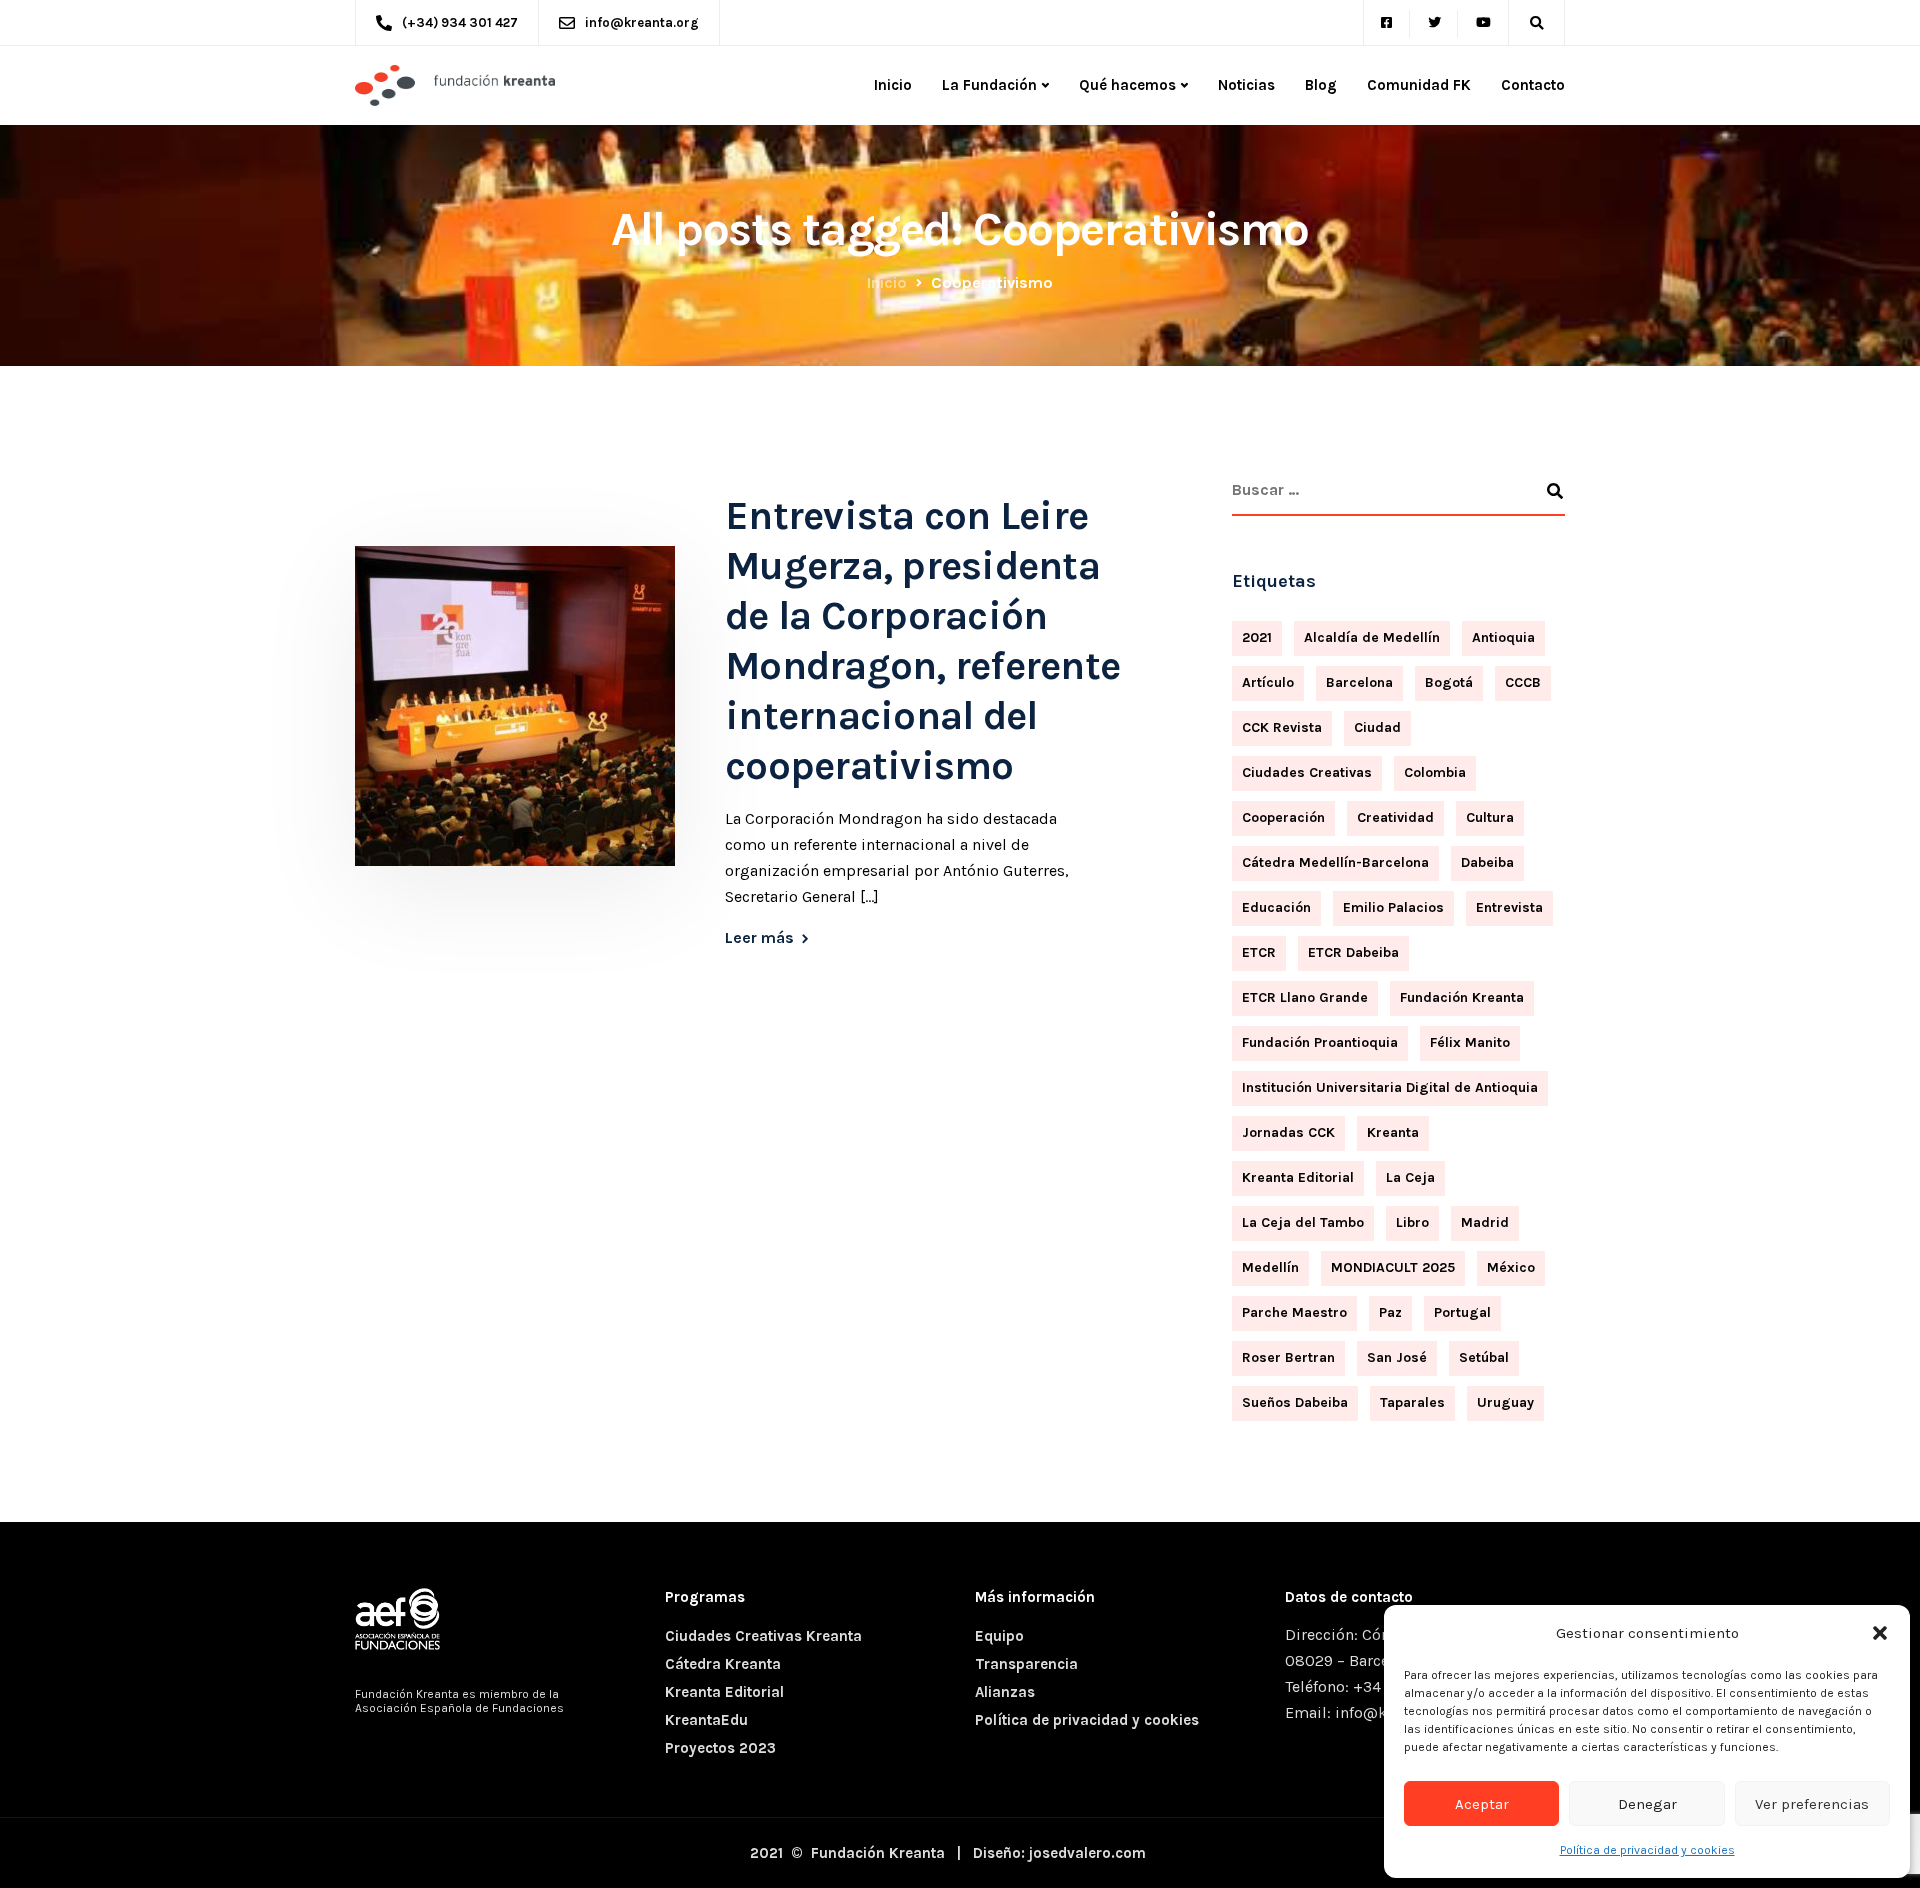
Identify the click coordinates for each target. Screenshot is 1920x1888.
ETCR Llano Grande (1305, 997)
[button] (1880, 1633)
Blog (1321, 85)
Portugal (1462, 1312)
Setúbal (1484, 1357)
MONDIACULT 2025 (1393, 1267)
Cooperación (1283, 817)
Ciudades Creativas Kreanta (763, 1636)
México (1511, 1267)
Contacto (1533, 85)
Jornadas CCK (1288, 1132)
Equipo (999, 1636)
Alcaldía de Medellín (1372, 637)
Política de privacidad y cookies (1647, 1850)
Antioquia (1503, 637)
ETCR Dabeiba (1353, 952)
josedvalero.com (1087, 1853)
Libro (1412, 1222)
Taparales (1412, 1402)
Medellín (1270, 1267)
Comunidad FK (1419, 85)
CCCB (1523, 682)
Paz (1390, 1312)
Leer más (759, 938)
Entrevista (1509, 907)
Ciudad (1377, 727)
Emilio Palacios (1393, 907)
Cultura (1490, 817)
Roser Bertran (1288, 1357)
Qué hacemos (1127, 85)
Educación (1276, 907)
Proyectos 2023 (720, 1748)
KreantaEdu (706, 1720)
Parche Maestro (1294, 1312)
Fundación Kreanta (1462, 997)
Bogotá (1449, 682)
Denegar (1647, 1804)
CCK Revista (1282, 727)
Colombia (1435, 772)
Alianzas (1005, 1692)
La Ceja (1410, 1177)
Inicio (893, 85)
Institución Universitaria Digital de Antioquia (1390, 1087)
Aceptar (1482, 1804)
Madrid (1485, 1222)
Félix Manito (1470, 1042)
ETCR (1259, 952)
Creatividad (1395, 817)
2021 (1257, 637)
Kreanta (1393, 1132)
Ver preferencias (1812, 1804)
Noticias (1246, 85)
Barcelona (1359, 682)
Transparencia (1026, 1664)
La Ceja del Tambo (1303, 1222)
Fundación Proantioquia (1320, 1042)
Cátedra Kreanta (723, 1664)
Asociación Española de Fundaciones (459, 1708)
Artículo (1268, 682)
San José (1397, 1357)
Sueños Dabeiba (1295, 1402)
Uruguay (1505, 1402)
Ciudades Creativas (1307, 772)
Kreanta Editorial (1298, 1177)
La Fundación (989, 85)
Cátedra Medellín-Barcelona (1335, 862)
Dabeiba (1487, 862)
